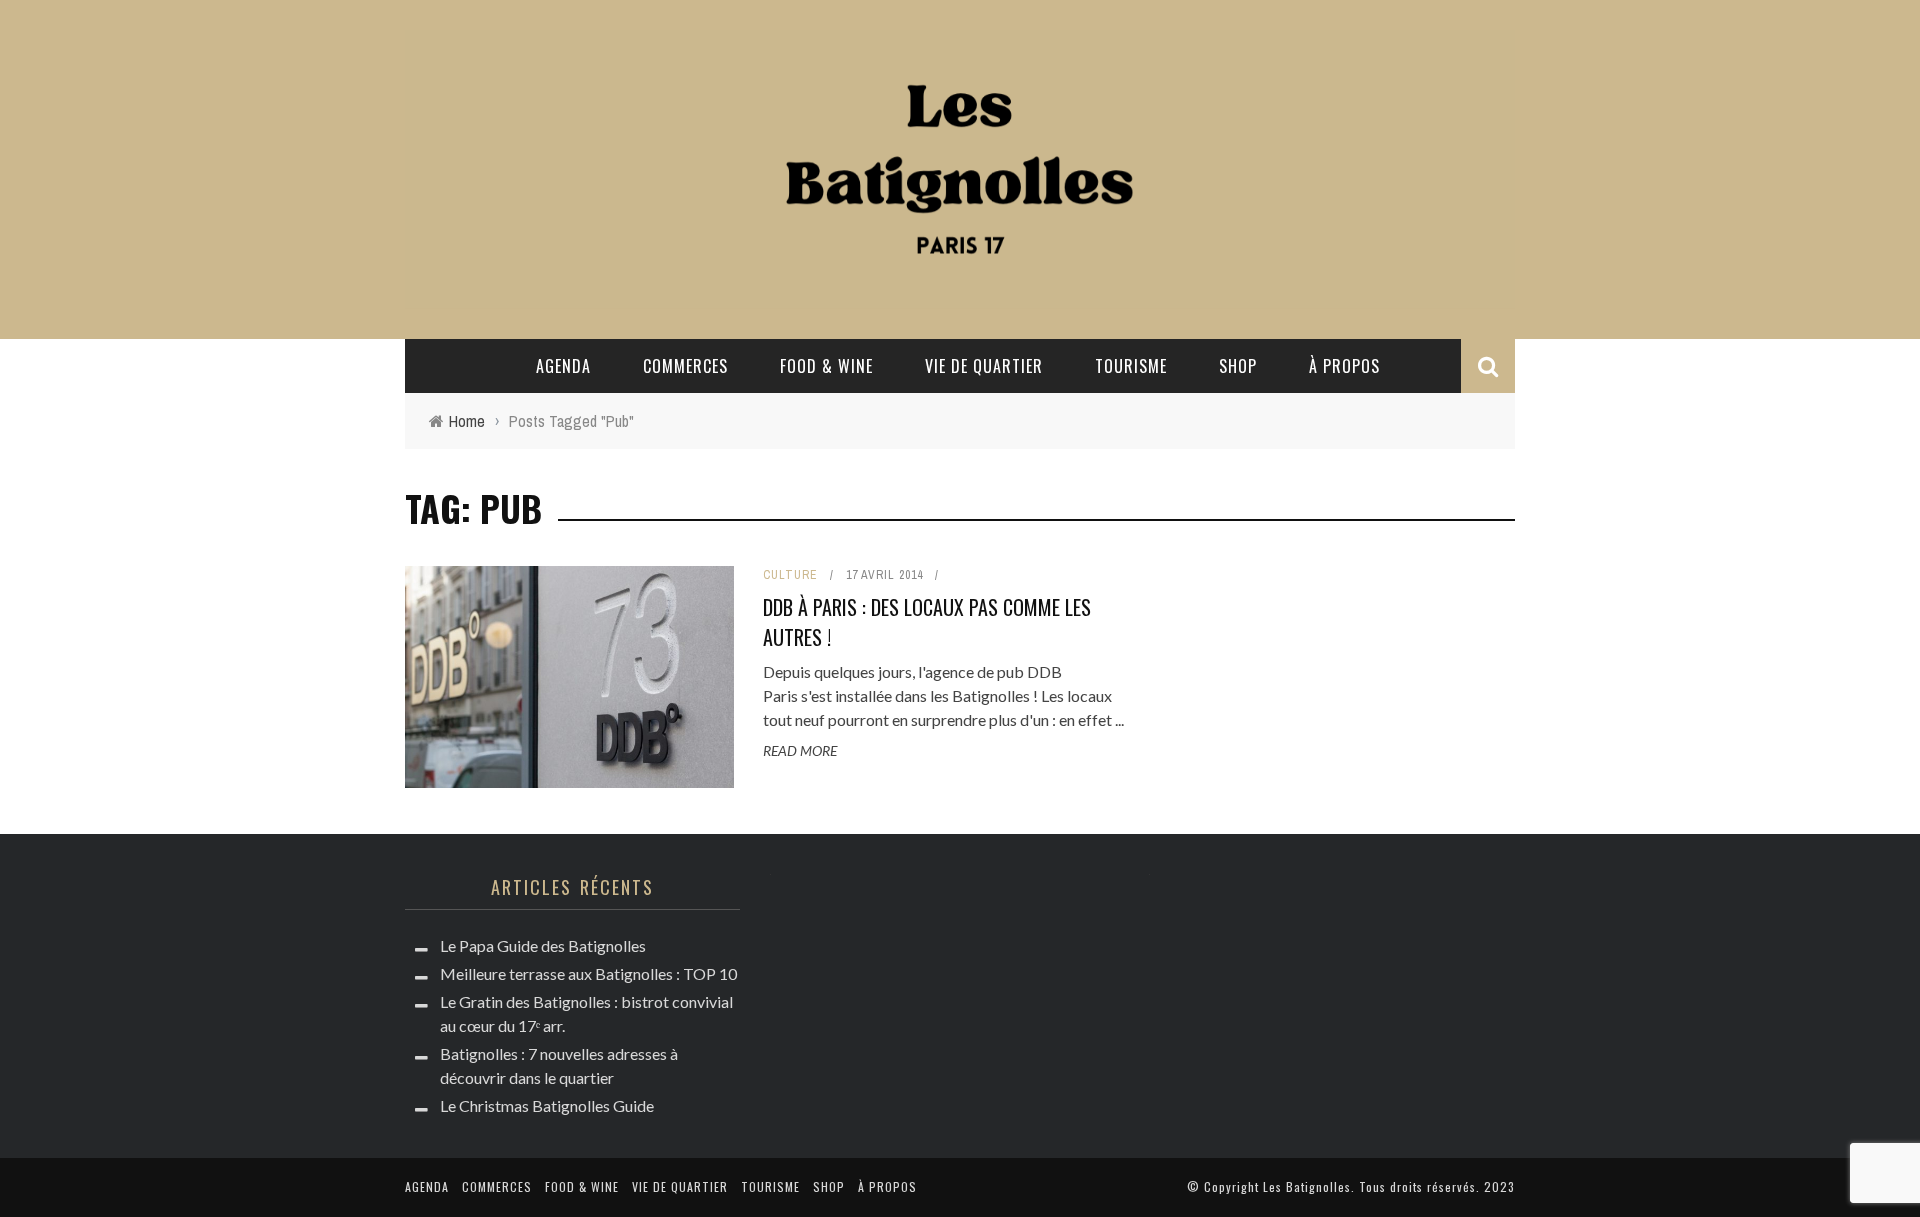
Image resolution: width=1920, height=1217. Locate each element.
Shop (1238, 366)
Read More (800, 750)
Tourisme (1131, 366)
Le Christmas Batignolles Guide (547, 1105)
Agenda (563, 366)
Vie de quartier (984, 366)
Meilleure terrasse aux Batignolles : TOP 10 (588, 973)
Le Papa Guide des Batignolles (543, 945)
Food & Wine (826, 366)
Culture (790, 575)
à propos (1344, 366)
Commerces (685, 366)
